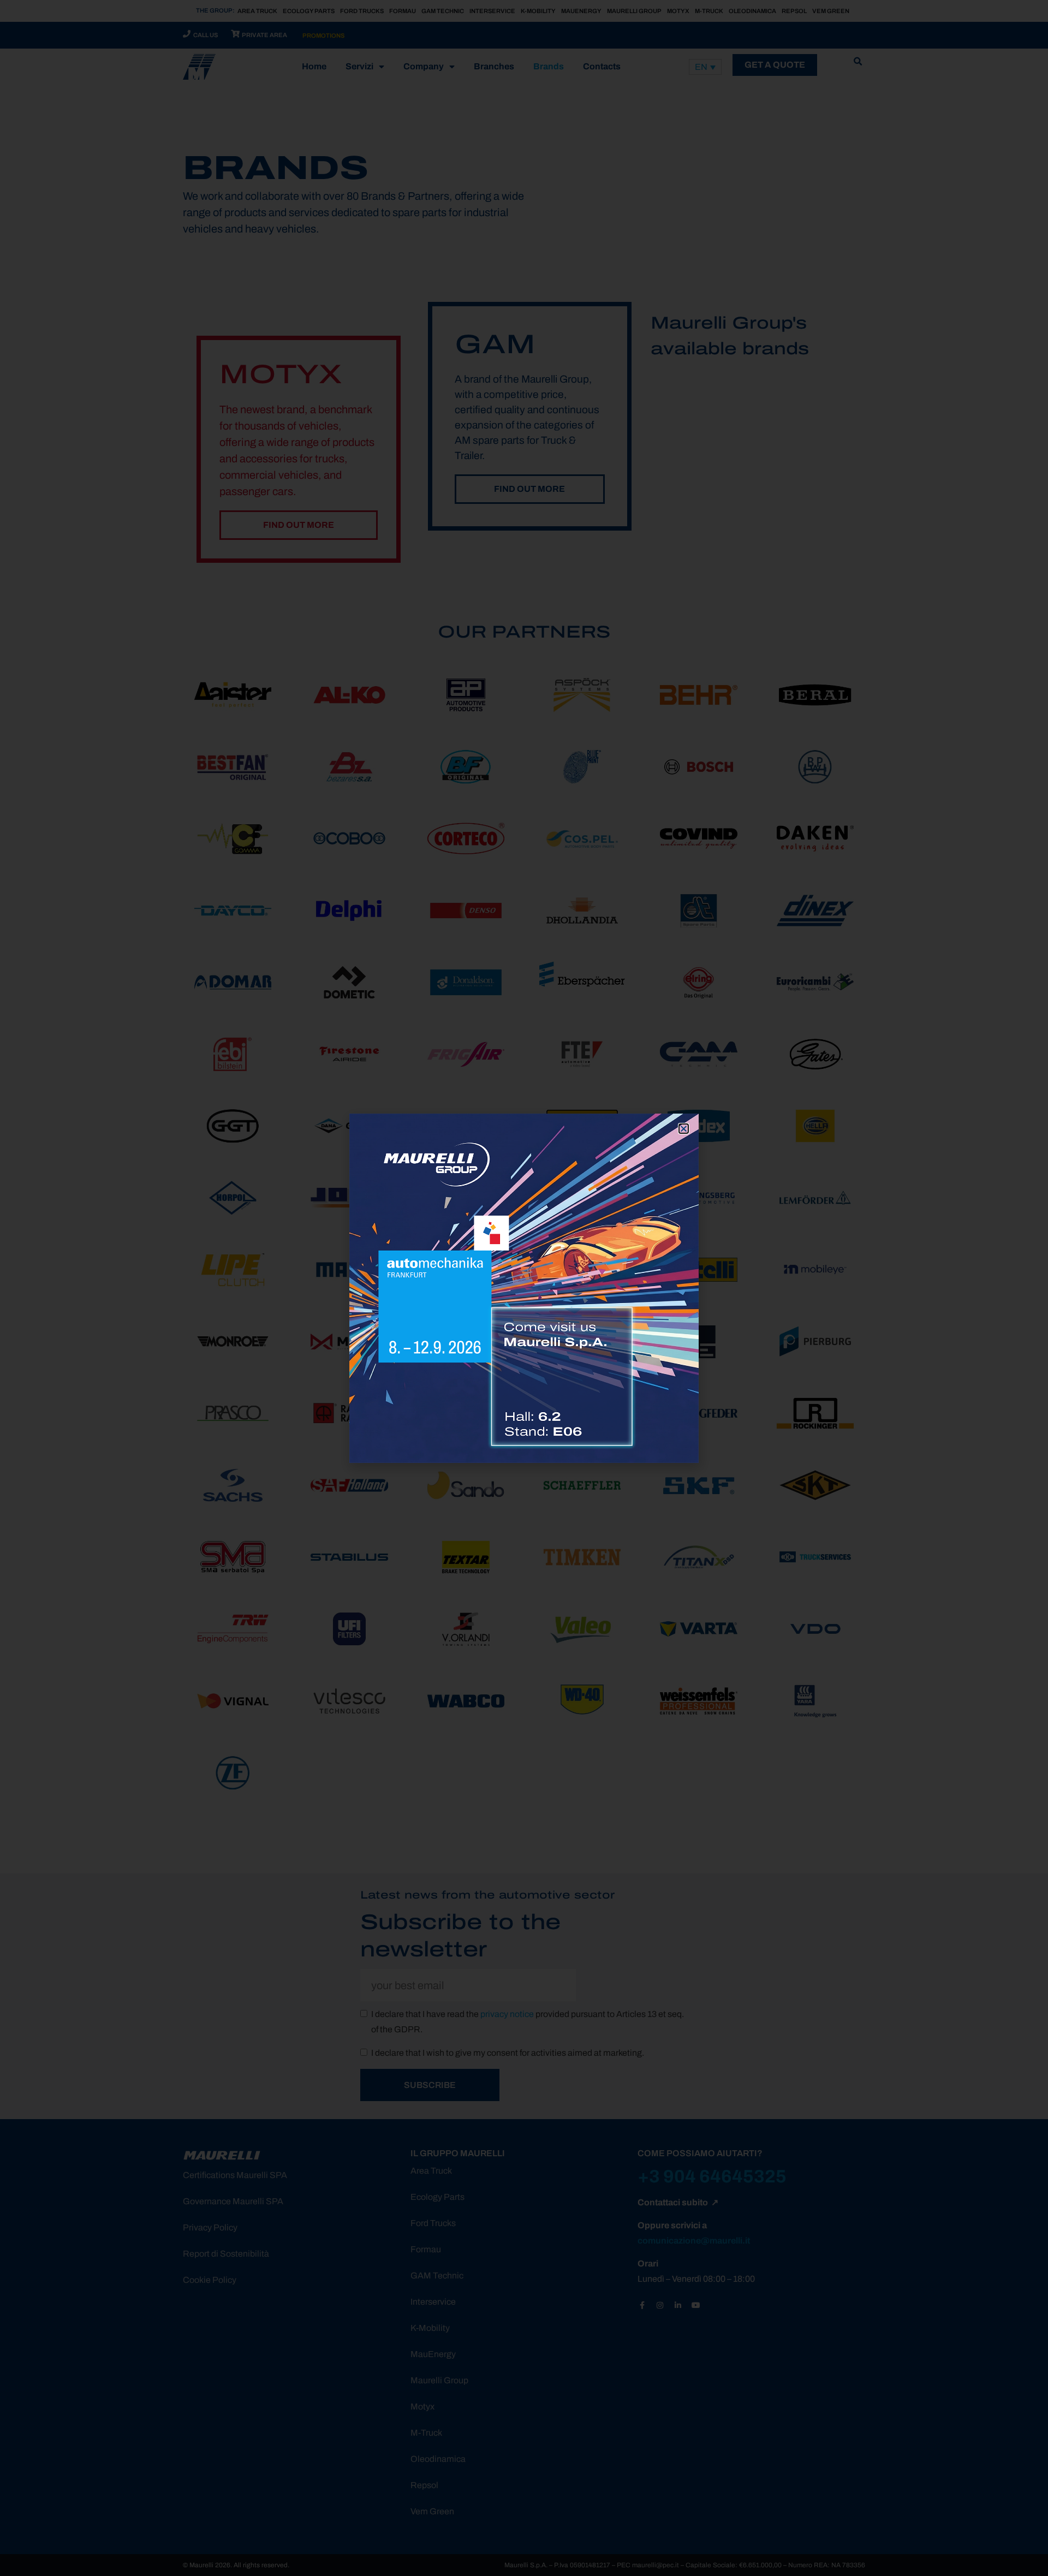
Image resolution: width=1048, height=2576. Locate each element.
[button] (684, 1129)
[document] (524, 1288)
